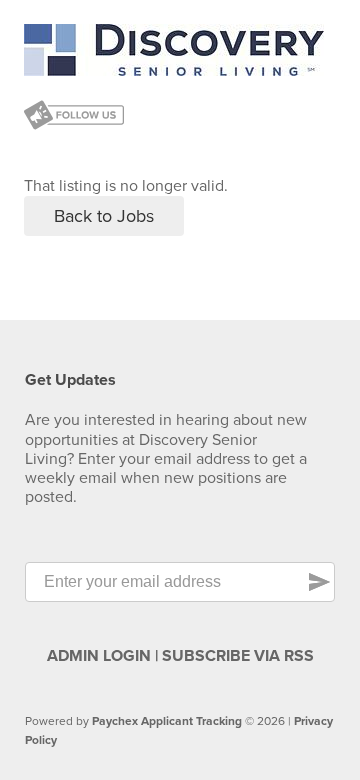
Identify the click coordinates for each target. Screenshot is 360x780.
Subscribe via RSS (238, 656)
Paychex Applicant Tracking (167, 721)
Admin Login (99, 656)
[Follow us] (74, 117)
